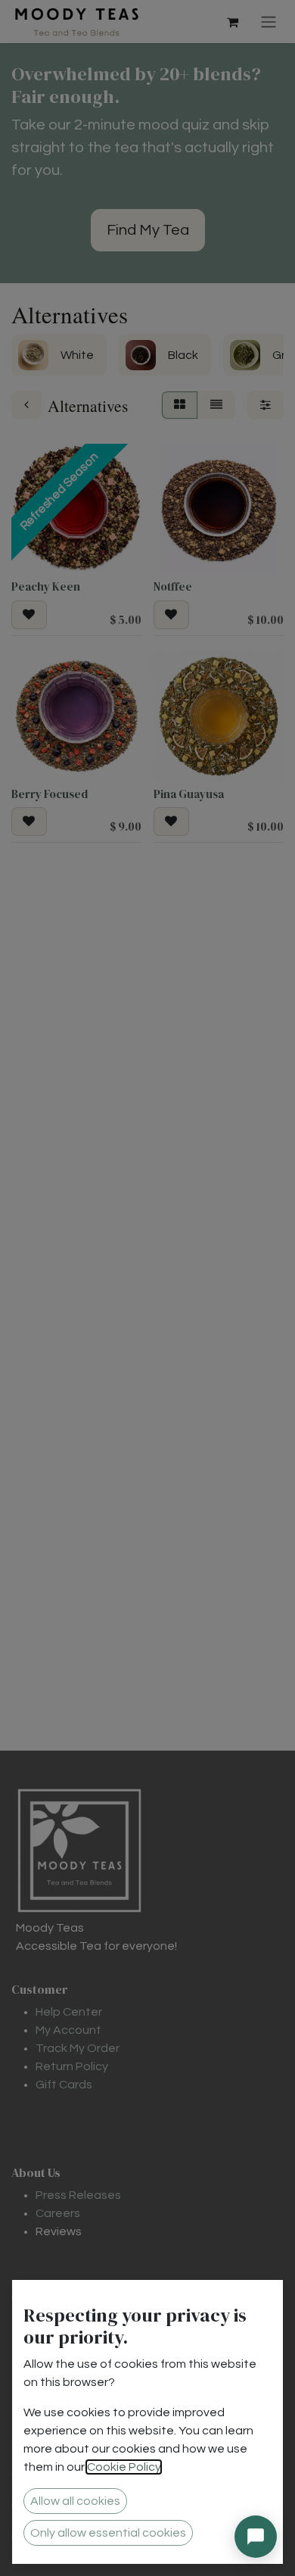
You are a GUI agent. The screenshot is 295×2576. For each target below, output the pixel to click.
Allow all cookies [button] (75, 2501)
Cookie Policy (124, 2467)
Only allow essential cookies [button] (108, 2533)
